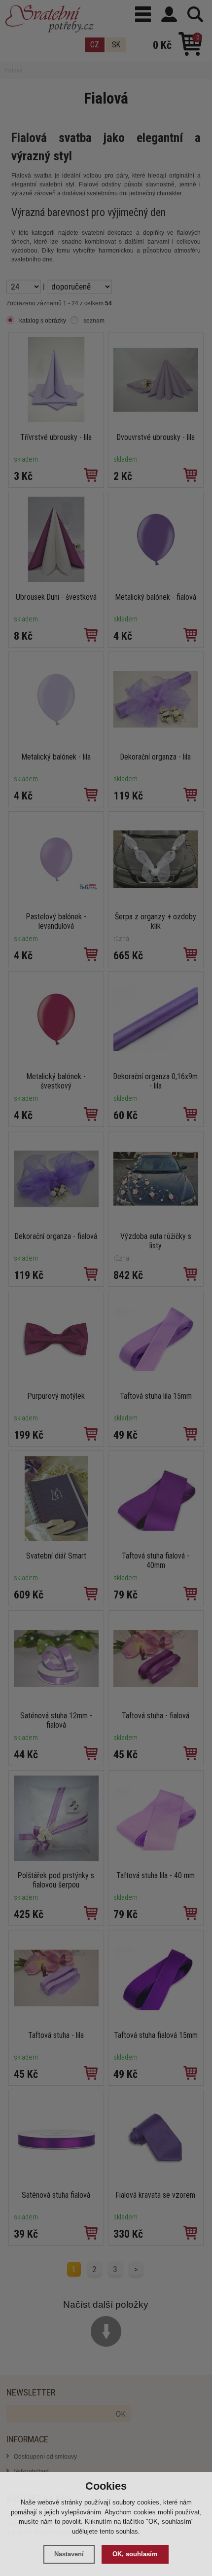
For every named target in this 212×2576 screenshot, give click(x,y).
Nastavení (69, 2554)
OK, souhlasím (135, 2554)
